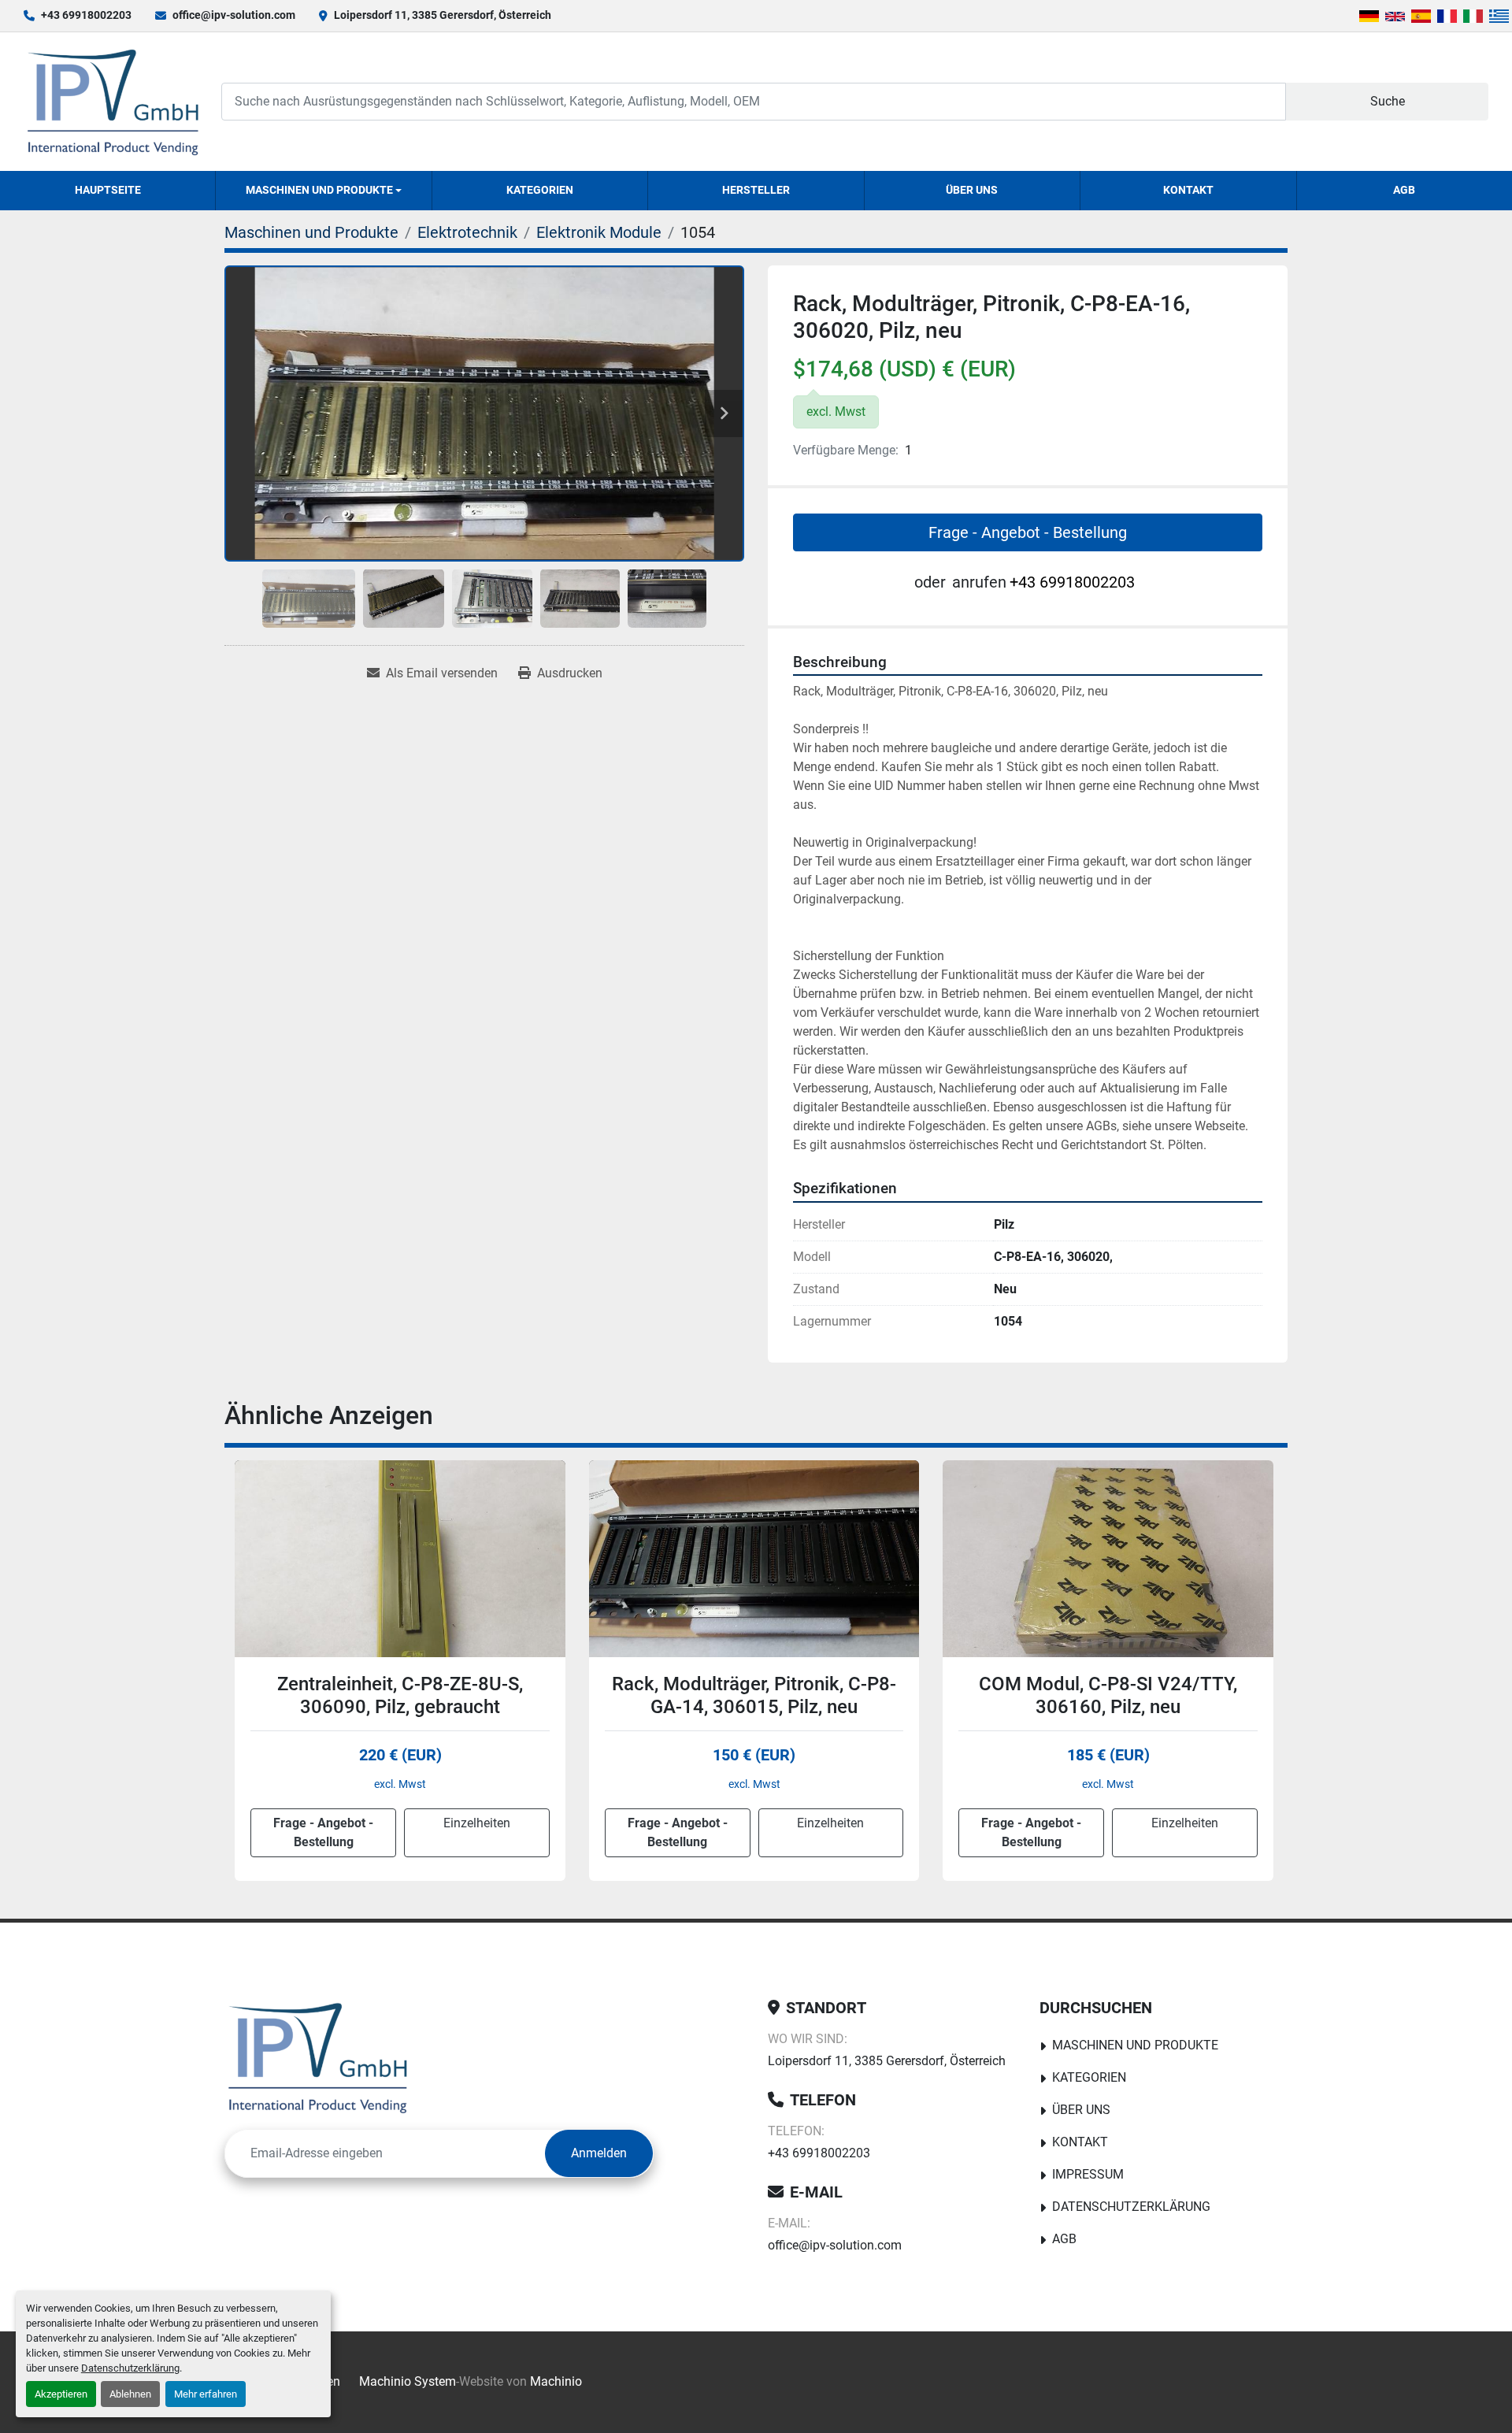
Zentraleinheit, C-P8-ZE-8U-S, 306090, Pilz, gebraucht (1108, 1695)
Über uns (972, 190)
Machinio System (408, 2381)
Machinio (556, 2381)
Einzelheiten (476, 1823)
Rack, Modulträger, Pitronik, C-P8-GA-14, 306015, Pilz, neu (400, 1695)
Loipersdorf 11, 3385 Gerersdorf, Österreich (443, 15)
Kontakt (1188, 190)
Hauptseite (108, 190)
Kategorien (540, 190)
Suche (1388, 101)
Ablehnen (130, 2394)
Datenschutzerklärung (130, 2368)
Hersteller (756, 190)
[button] (323, 191)
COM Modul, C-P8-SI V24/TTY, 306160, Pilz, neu (754, 1695)
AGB (1404, 190)
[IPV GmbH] (318, 2057)
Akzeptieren (61, 2394)
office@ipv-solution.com (234, 15)
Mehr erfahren (206, 2394)
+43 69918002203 (86, 15)
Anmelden (599, 2153)
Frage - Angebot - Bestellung (1028, 532)
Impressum (1088, 2174)
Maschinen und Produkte (319, 190)
